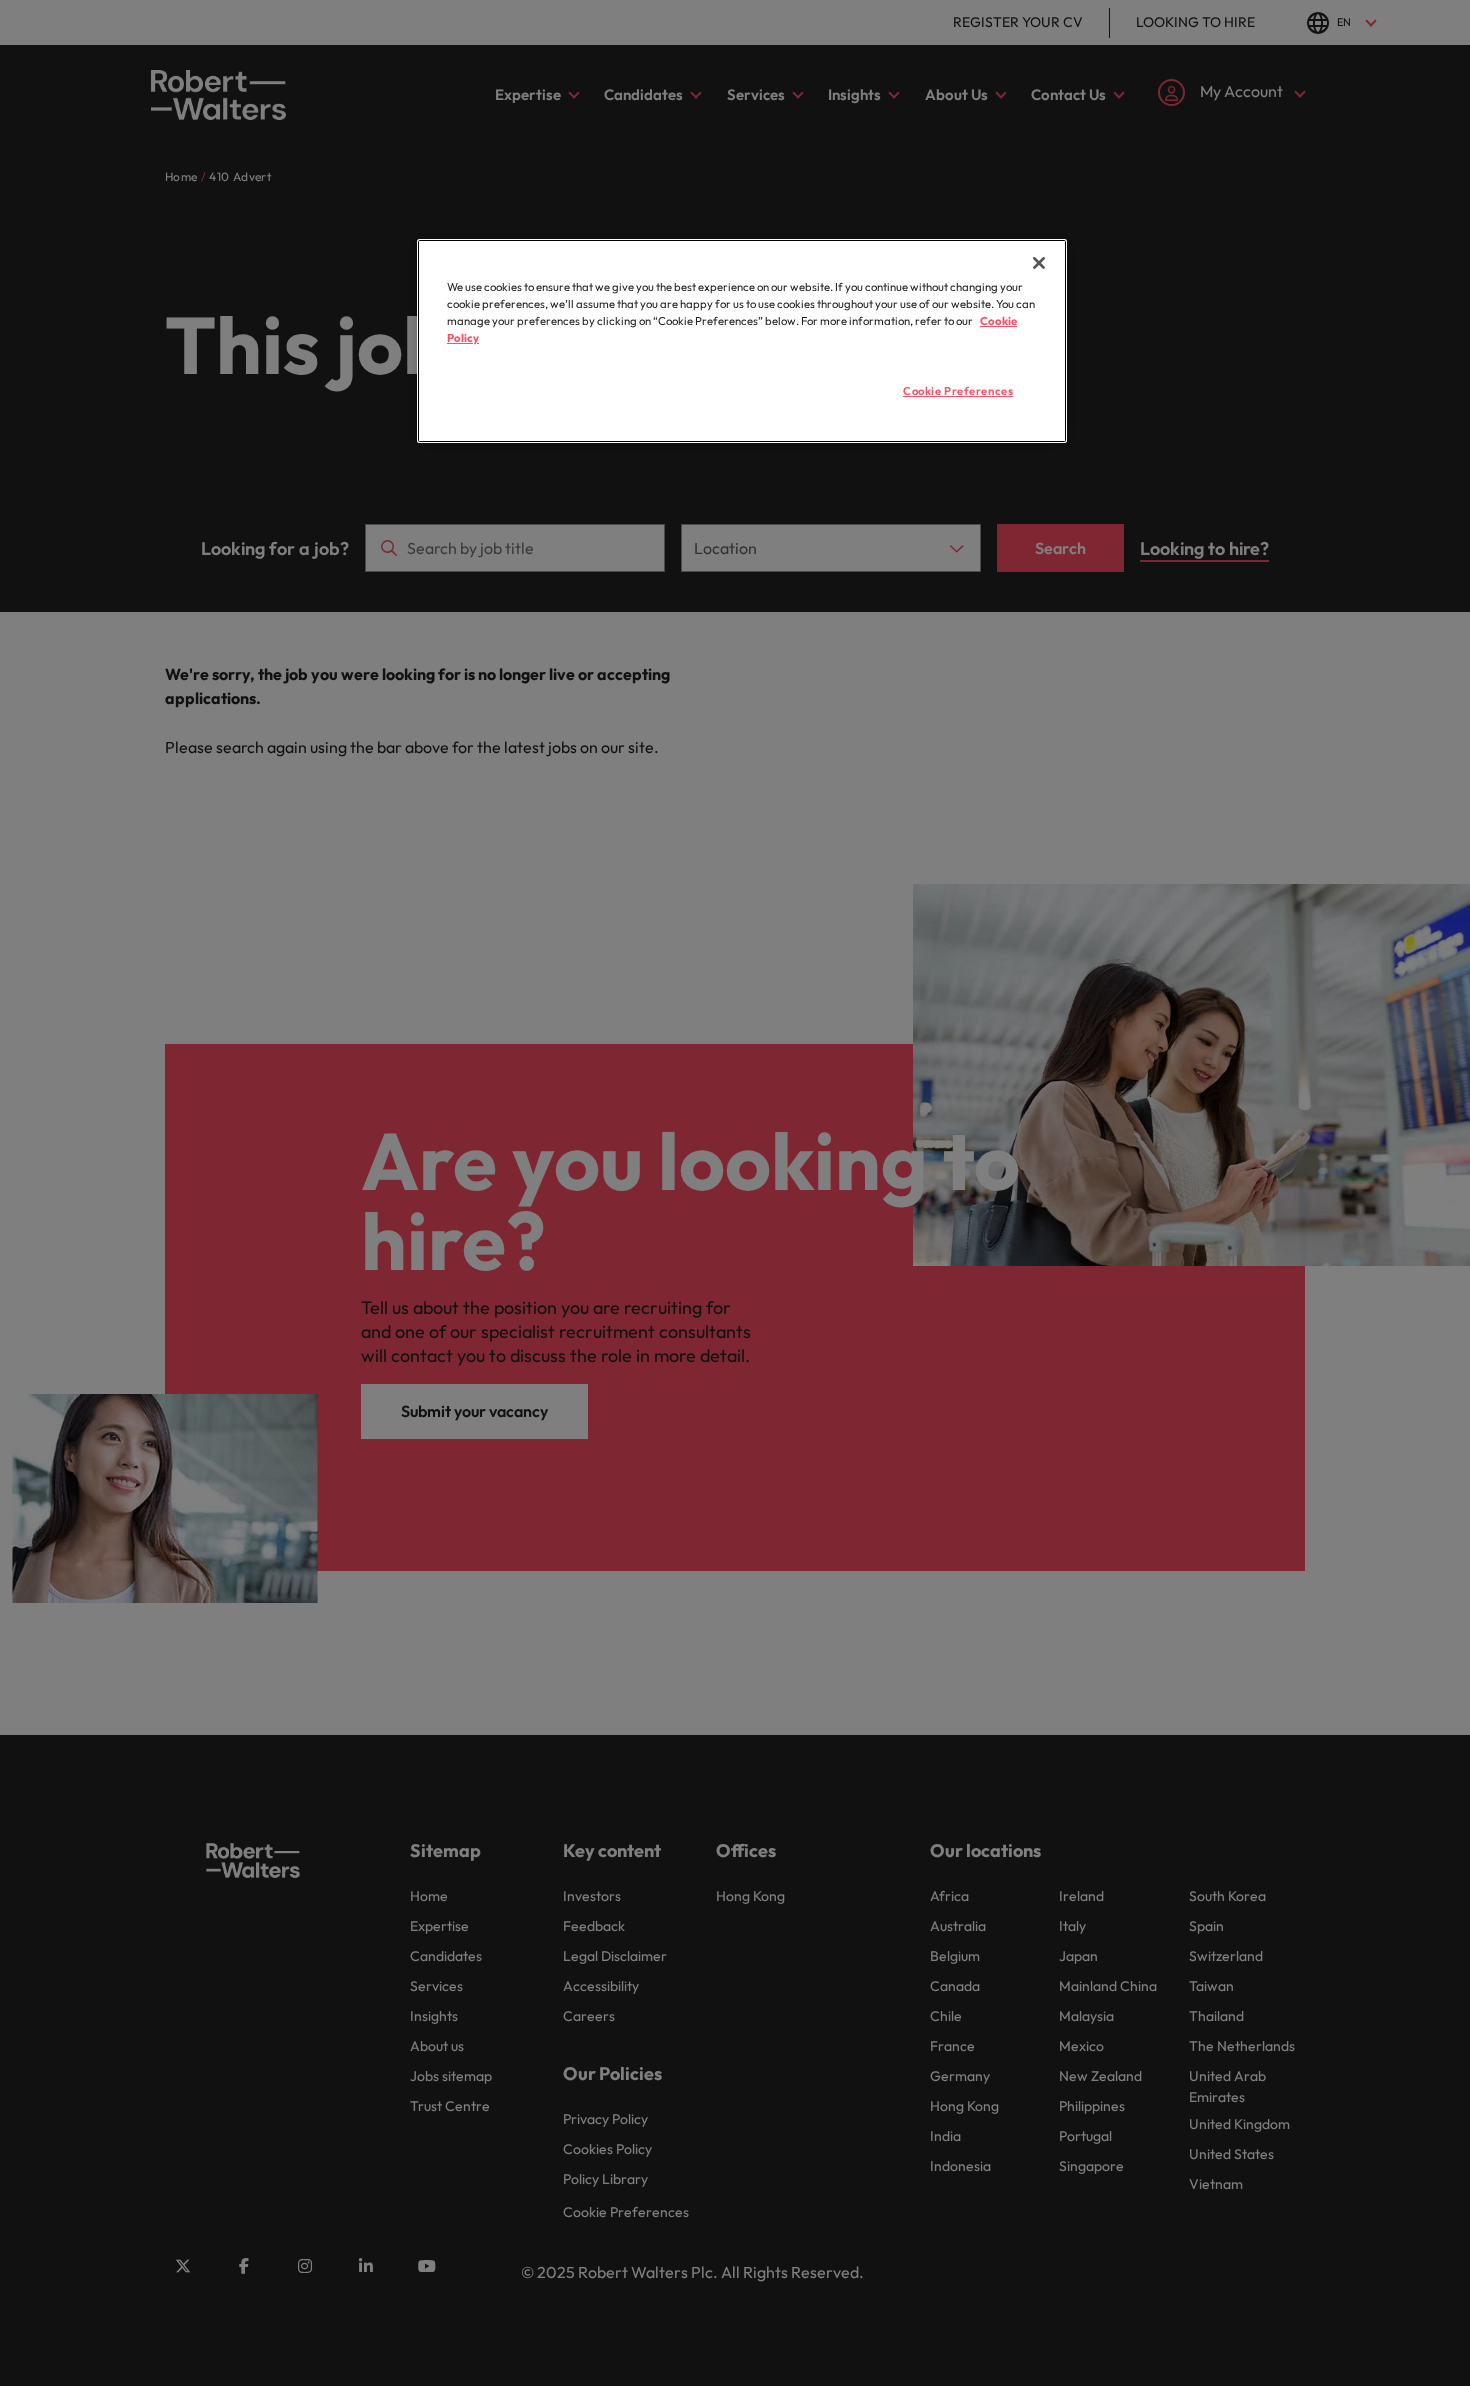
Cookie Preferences (958, 391)
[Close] (1039, 263)
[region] (742, 341)
